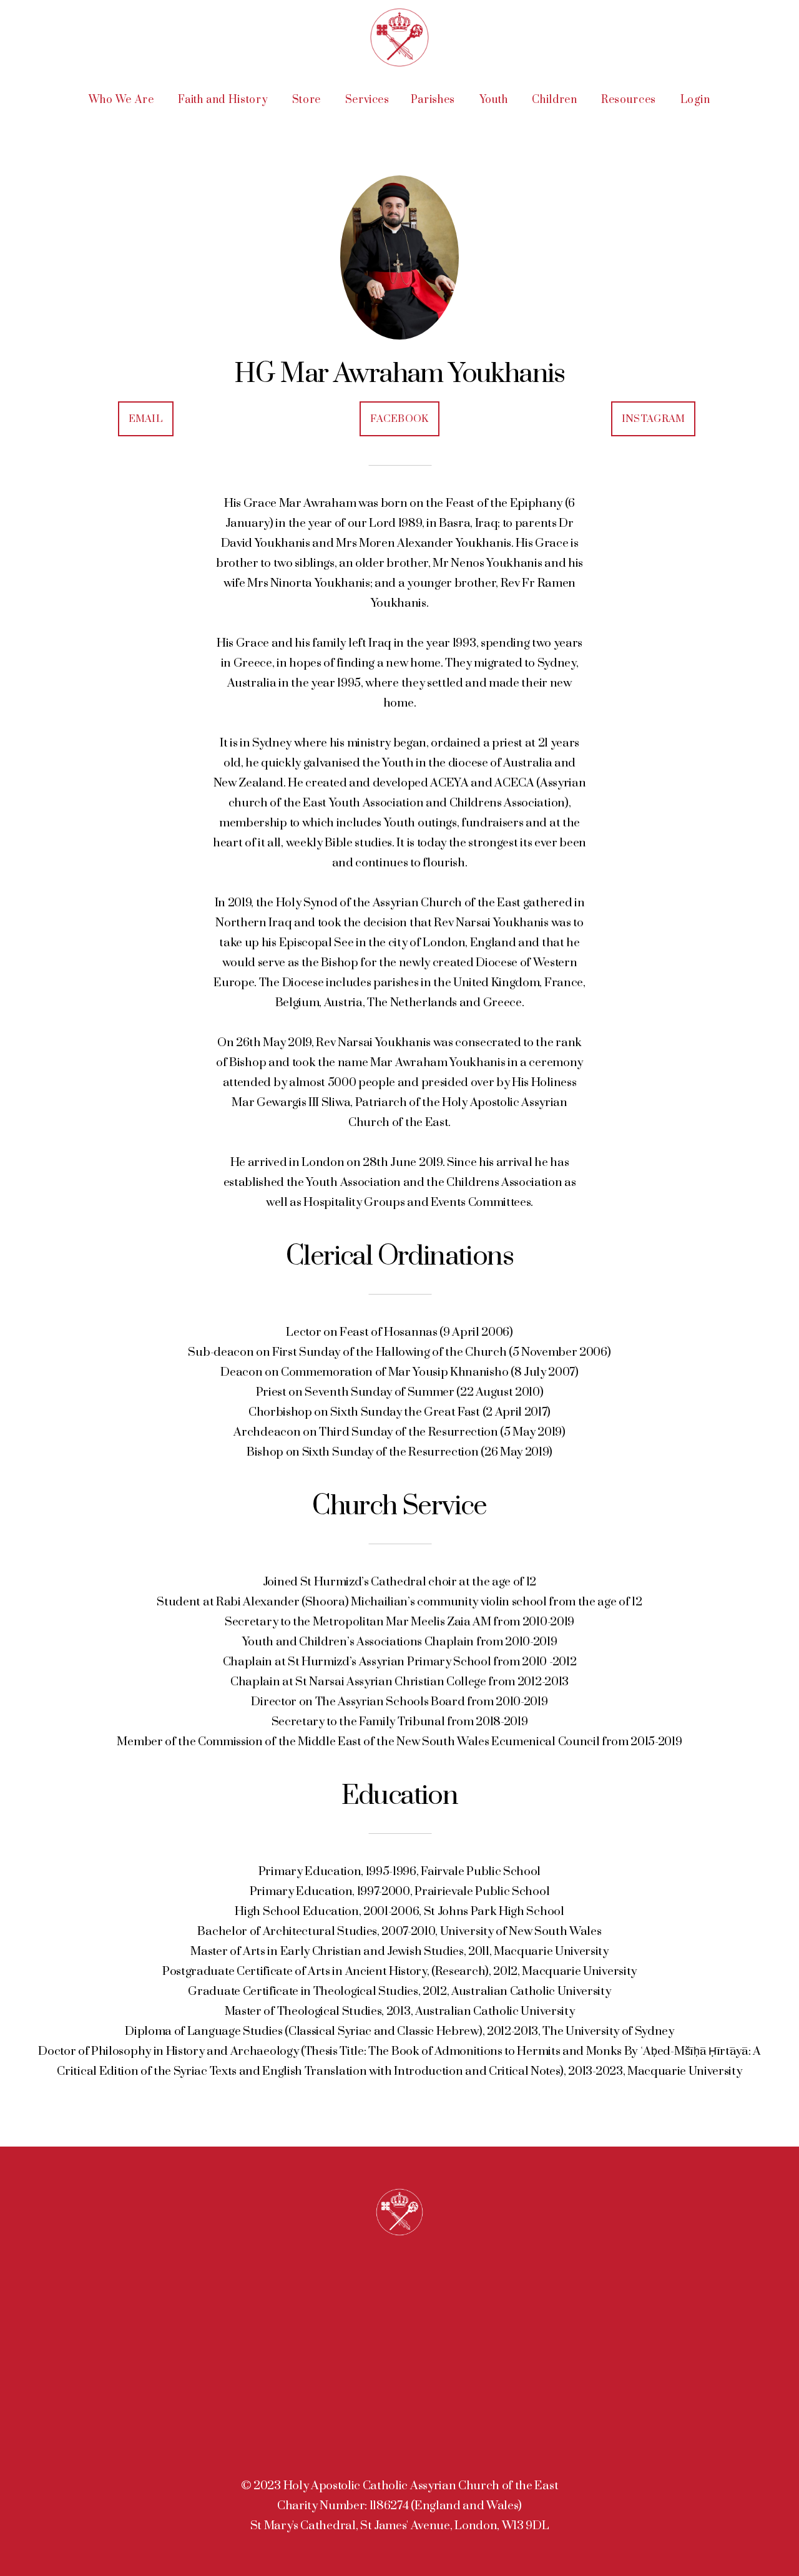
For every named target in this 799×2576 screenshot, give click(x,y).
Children (556, 100)
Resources (630, 100)
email (146, 419)
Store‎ (308, 100)
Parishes (434, 100)
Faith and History (224, 100)
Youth (495, 100)
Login (695, 100)
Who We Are (123, 100)
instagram (654, 419)
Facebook (399, 419)
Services (367, 100)
